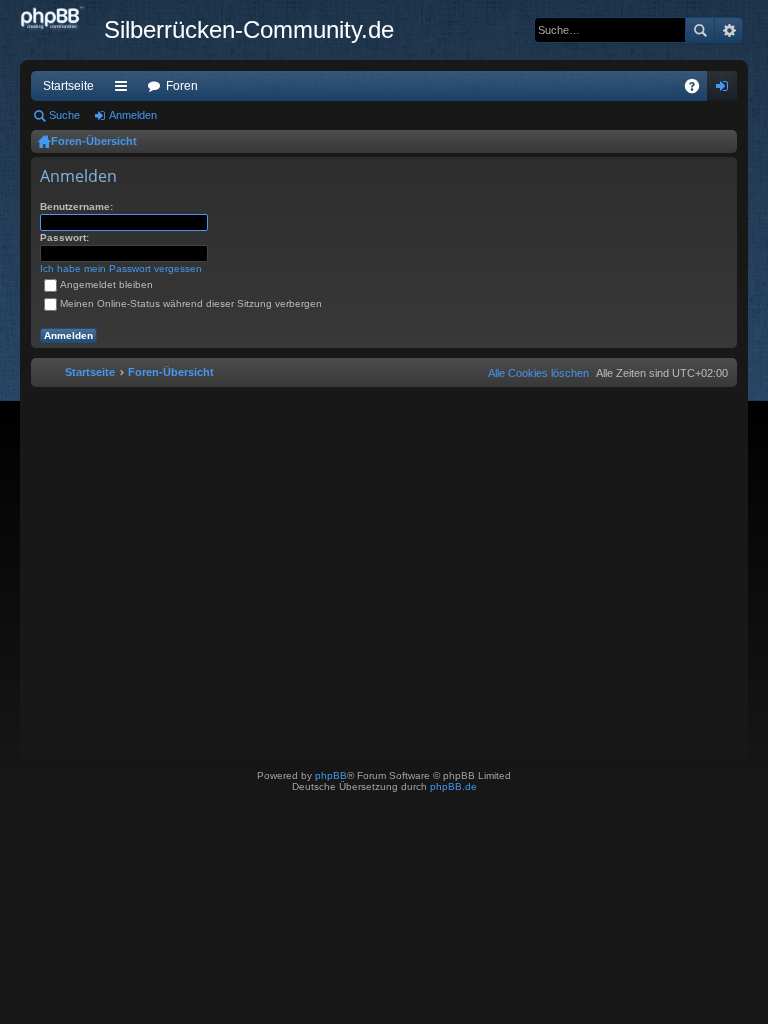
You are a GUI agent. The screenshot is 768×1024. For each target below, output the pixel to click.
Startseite (68, 86)
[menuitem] (534, 373)
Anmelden (133, 115)
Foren (182, 86)
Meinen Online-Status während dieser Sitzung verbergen (191, 303)
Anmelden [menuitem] (726, 90)
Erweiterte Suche (728, 30)
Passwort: (64, 237)
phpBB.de (453, 786)
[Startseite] (62, 19)
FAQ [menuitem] (698, 90)
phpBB (331, 775)
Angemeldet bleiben (106, 284)
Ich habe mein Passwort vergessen (121, 268)
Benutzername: (76, 206)
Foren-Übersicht (94, 141)
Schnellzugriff (125, 90)
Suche (700, 30)
